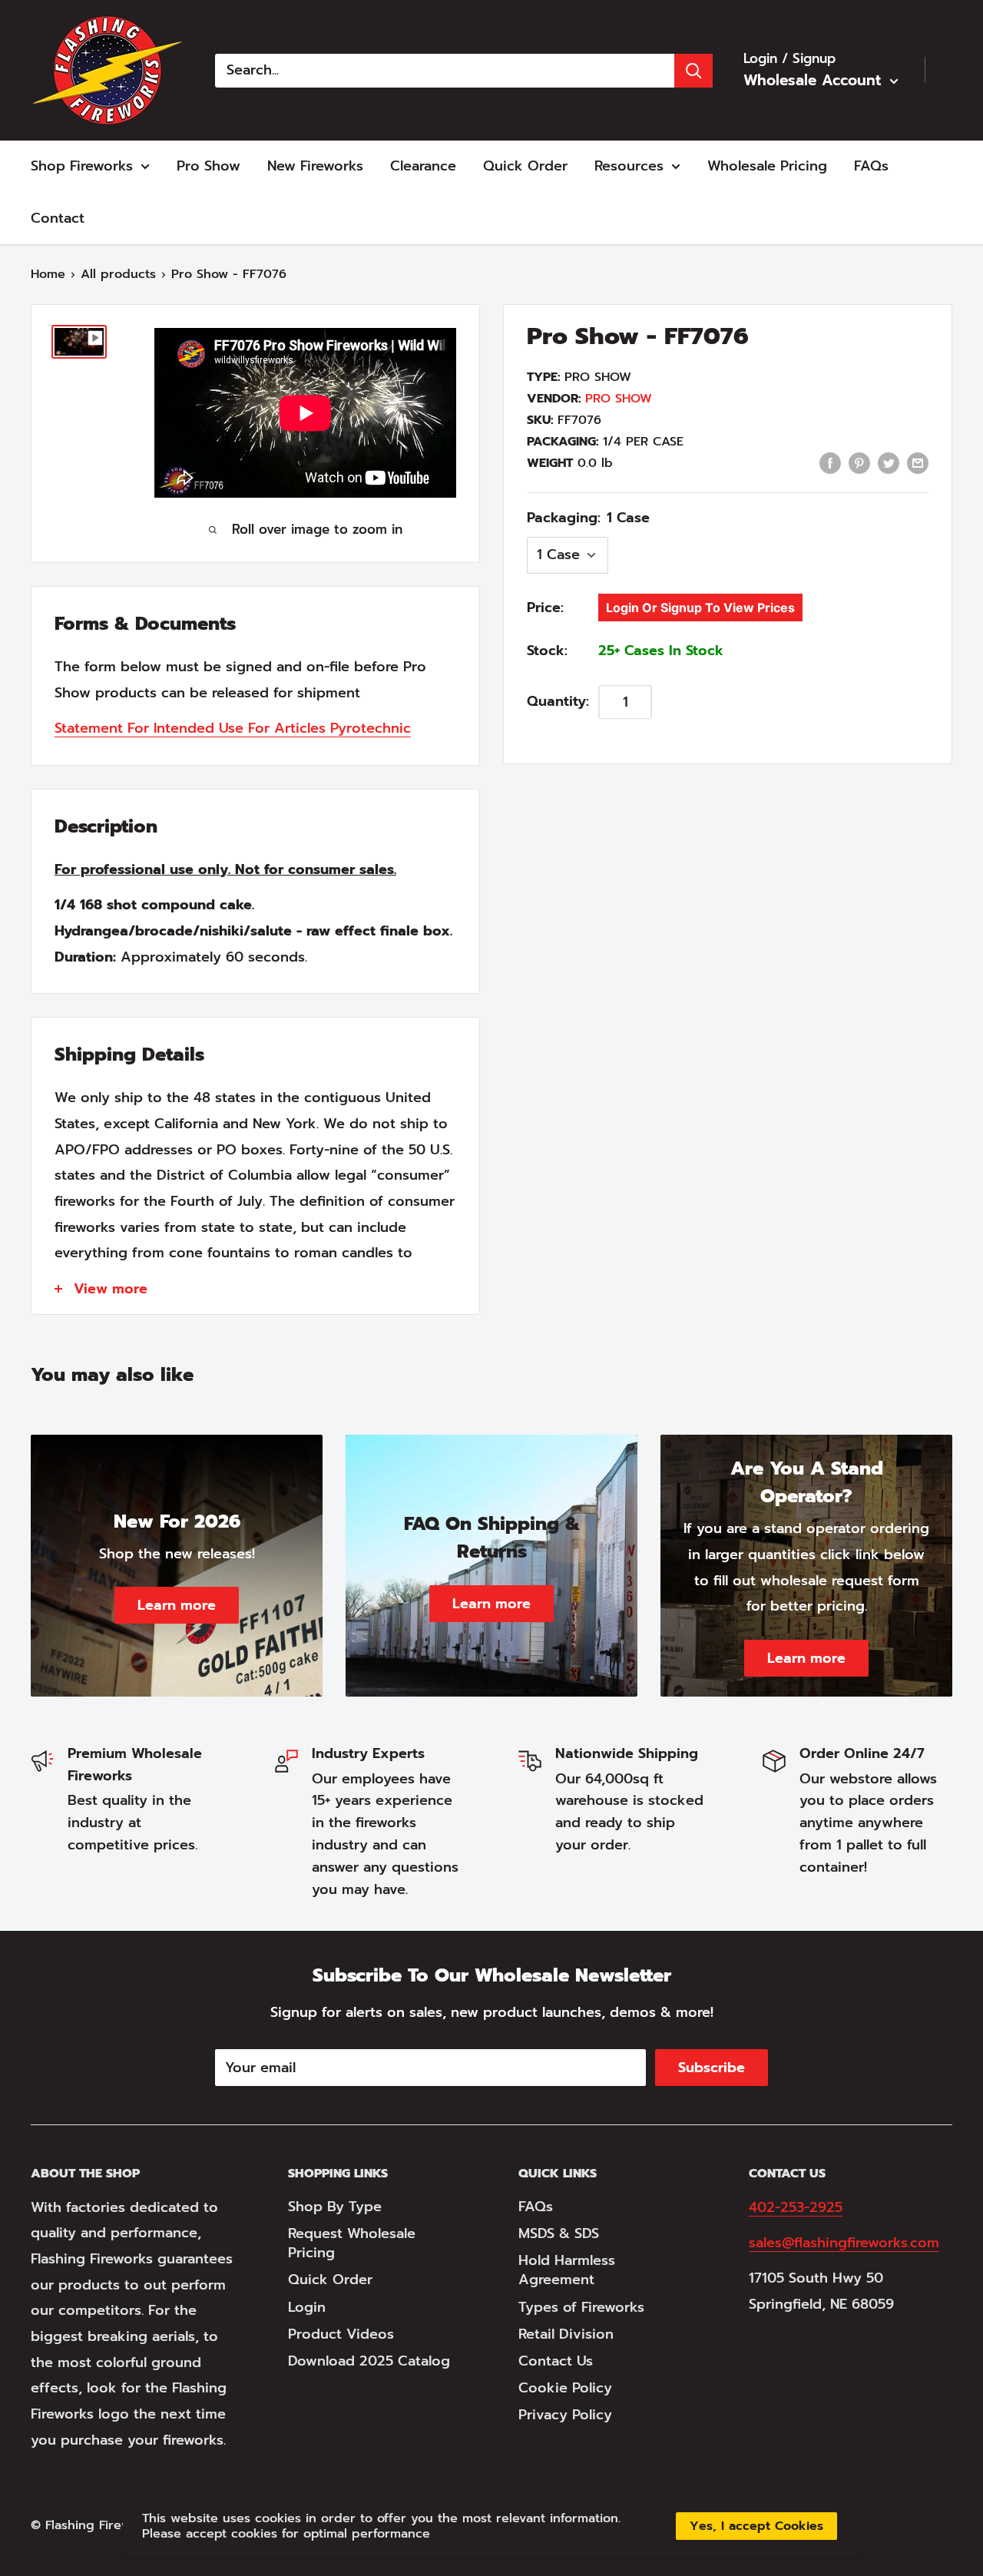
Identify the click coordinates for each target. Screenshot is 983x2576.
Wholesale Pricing (767, 166)
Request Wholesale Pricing (352, 2243)
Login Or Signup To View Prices (700, 608)
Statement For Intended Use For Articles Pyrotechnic (233, 728)
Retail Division (566, 2334)
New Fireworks (315, 166)
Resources (629, 166)
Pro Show (209, 166)
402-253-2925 (796, 2207)
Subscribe (712, 2068)
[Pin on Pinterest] (859, 462)
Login (307, 2307)
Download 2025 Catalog (369, 2361)
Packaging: (588, 518)
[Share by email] (918, 462)
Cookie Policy (565, 2388)
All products (118, 274)
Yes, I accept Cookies (756, 2526)
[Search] (693, 71)
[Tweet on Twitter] (889, 462)
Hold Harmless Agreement (567, 2270)
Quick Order (525, 166)
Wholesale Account (815, 80)
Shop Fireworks (82, 166)
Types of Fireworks (581, 2307)
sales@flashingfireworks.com (844, 2243)
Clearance (423, 166)
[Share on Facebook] (830, 462)
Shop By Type (335, 2207)
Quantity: (558, 702)
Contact (58, 218)
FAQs (871, 166)
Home (48, 274)
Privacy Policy (565, 2415)
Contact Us (556, 2361)
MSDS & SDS (559, 2233)
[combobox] (445, 71)
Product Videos (341, 2334)
